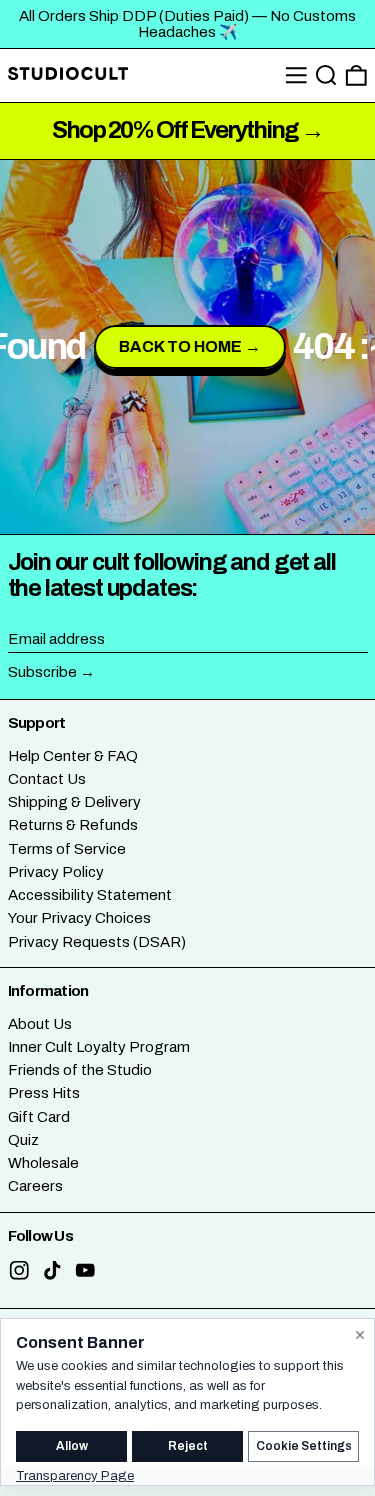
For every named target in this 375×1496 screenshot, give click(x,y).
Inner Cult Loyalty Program (99, 1047)
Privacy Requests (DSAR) (97, 942)
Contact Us (47, 779)
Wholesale (43, 1163)
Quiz (23, 1140)
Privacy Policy (56, 872)
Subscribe (42, 672)
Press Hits (44, 1093)
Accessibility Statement (90, 895)
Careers (35, 1186)
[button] (326, 75)
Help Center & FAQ (73, 756)
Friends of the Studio (80, 1070)
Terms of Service (67, 849)
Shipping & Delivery (74, 802)
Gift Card (39, 1117)
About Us (40, 1024)
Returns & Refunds (73, 825)
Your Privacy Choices (79, 918)
